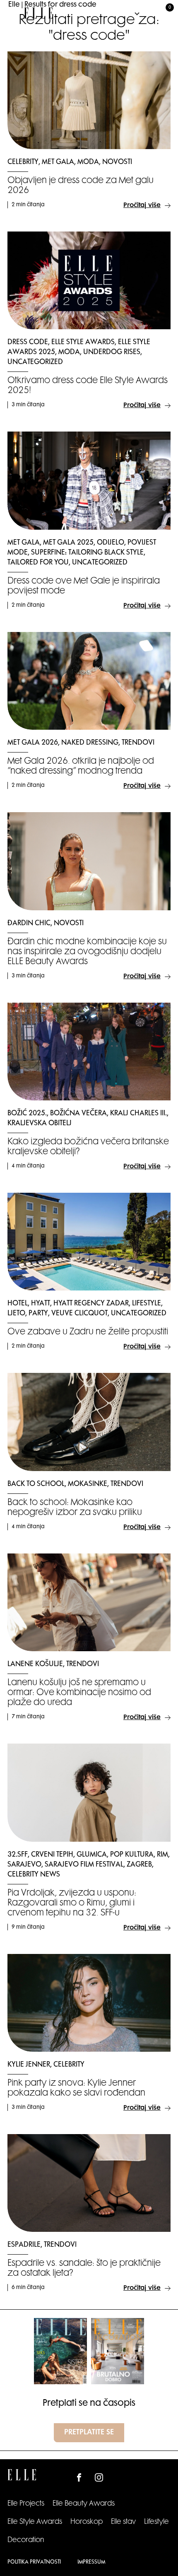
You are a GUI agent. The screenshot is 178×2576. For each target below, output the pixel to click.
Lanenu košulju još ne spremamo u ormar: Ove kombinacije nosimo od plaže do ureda (79, 1693)
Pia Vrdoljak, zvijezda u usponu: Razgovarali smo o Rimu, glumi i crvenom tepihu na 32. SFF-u (72, 1903)
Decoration (26, 2540)
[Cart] (165, 13)
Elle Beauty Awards (84, 2504)
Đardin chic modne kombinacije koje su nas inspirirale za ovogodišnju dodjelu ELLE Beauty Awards (87, 952)
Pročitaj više (142, 206)
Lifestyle (156, 2522)
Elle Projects (26, 2504)
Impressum (91, 2562)
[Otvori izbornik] (14, 13)
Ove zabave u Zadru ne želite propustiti (88, 1332)
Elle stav (123, 2522)
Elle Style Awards (35, 2522)
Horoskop (87, 2522)
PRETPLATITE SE (89, 2433)
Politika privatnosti (34, 2562)
